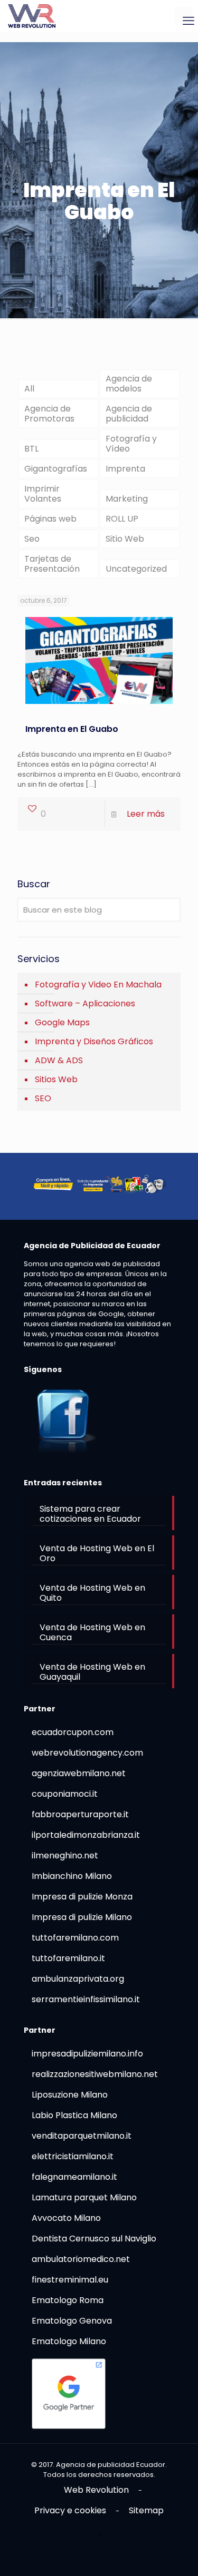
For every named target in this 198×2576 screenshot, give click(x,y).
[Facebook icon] (99, 2535)
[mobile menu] (184, 16)
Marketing (127, 499)
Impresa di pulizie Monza (82, 1897)
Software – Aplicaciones (85, 1003)
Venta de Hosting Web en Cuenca (92, 1632)
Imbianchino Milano (72, 1876)
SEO (43, 1098)
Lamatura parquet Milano (84, 2197)
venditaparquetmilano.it (82, 2136)
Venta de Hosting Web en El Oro (97, 1553)
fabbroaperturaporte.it (80, 1814)
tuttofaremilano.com (75, 1938)
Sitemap (146, 2510)
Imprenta (125, 469)
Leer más (146, 814)
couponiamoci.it (65, 1794)
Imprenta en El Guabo (72, 729)
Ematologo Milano (69, 2341)
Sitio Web (125, 539)
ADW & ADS (59, 1060)
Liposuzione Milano (70, 2095)
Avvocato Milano (66, 2218)
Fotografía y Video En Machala (98, 985)
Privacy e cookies (70, 2510)
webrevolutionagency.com (87, 1753)
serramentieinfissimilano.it (86, 1999)
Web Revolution (96, 2490)
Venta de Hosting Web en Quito (92, 1593)
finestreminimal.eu (70, 2280)
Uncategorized (136, 569)
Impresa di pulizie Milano (82, 1917)
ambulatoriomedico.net (81, 2259)
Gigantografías (56, 469)
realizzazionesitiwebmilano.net (95, 2074)
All (29, 389)
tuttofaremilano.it (68, 1958)
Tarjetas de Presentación (52, 564)
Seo (32, 539)
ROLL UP (122, 519)
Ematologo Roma (68, 2300)
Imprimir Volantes (43, 494)
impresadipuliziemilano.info (87, 2054)
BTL (31, 449)
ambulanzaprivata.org (78, 1979)
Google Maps (62, 1022)
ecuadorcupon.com (73, 1732)
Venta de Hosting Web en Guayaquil (92, 1672)
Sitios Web (56, 1079)
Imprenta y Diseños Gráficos (94, 1041)
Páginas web (50, 519)
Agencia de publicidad (129, 414)
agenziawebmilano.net (79, 1773)
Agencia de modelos (129, 384)
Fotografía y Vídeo (131, 444)
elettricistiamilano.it (73, 2156)
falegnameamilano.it (74, 2177)
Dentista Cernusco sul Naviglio (94, 2239)
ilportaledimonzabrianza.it (86, 1835)
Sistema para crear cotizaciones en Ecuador (90, 1514)
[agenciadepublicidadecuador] (32, 16)
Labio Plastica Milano (74, 2115)
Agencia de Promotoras (49, 414)
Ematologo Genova (72, 2321)
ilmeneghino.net (65, 1855)
